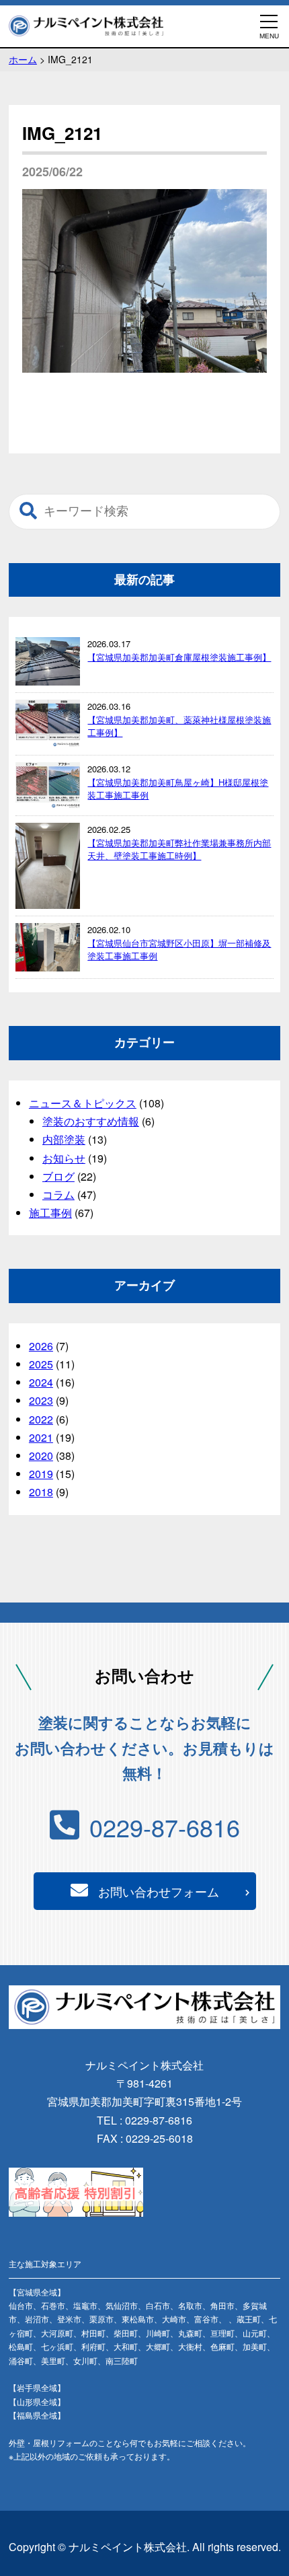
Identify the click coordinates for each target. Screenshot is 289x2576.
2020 (41, 1456)
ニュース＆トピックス (83, 1103)
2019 (41, 1474)
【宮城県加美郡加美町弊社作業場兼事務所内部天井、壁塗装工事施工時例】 (179, 849)
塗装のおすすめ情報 (91, 1121)
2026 (41, 1346)
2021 (41, 1437)
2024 (41, 1382)
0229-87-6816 (165, 1827)
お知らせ (64, 1158)
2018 (41, 1492)
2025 (41, 1364)
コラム (58, 1194)
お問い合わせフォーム (159, 1891)
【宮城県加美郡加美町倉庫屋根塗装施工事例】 (179, 657)
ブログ (58, 1176)
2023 (41, 1400)
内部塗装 (64, 1139)
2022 (41, 1419)
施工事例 (50, 1213)
